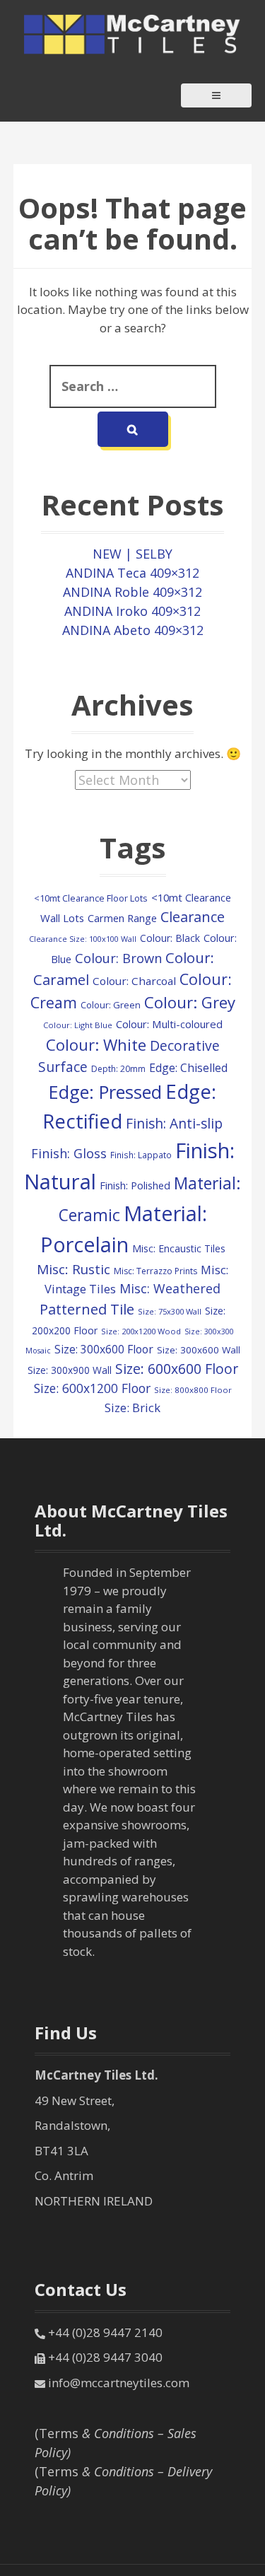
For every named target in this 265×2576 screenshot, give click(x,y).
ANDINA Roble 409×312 (132, 592)
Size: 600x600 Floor (177, 1369)
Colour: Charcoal (134, 981)
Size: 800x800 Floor (193, 1390)
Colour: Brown (118, 958)
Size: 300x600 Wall (199, 1350)
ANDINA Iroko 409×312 (132, 611)
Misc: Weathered (170, 1288)
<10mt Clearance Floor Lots (91, 898)
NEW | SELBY (132, 554)
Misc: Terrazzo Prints (155, 1271)
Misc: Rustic (73, 1269)
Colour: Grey (190, 1002)
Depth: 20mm (118, 1069)
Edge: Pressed (105, 1092)
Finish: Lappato (141, 1155)
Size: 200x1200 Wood (141, 1331)
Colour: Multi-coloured (169, 1024)
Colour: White (96, 1044)
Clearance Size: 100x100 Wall (83, 939)
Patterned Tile (87, 1309)
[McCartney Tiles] (133, 33)
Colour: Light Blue (78, 1025)
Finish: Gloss (69, 1153)
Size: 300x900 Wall (70, 1370)
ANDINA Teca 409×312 (132, 573)
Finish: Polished (135, 1185)
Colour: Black (170, 938)
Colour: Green (111, 1005)
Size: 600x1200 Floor (92, 1388)
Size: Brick (132, 1408)
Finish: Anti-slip (174, 1124)
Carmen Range (122, 918)
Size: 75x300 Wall (170, 1311)
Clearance (193, 917)
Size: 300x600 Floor (104, 1349)
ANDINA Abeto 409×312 (133, 630)
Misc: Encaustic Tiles (179, 1248)
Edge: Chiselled (188, 1068)
